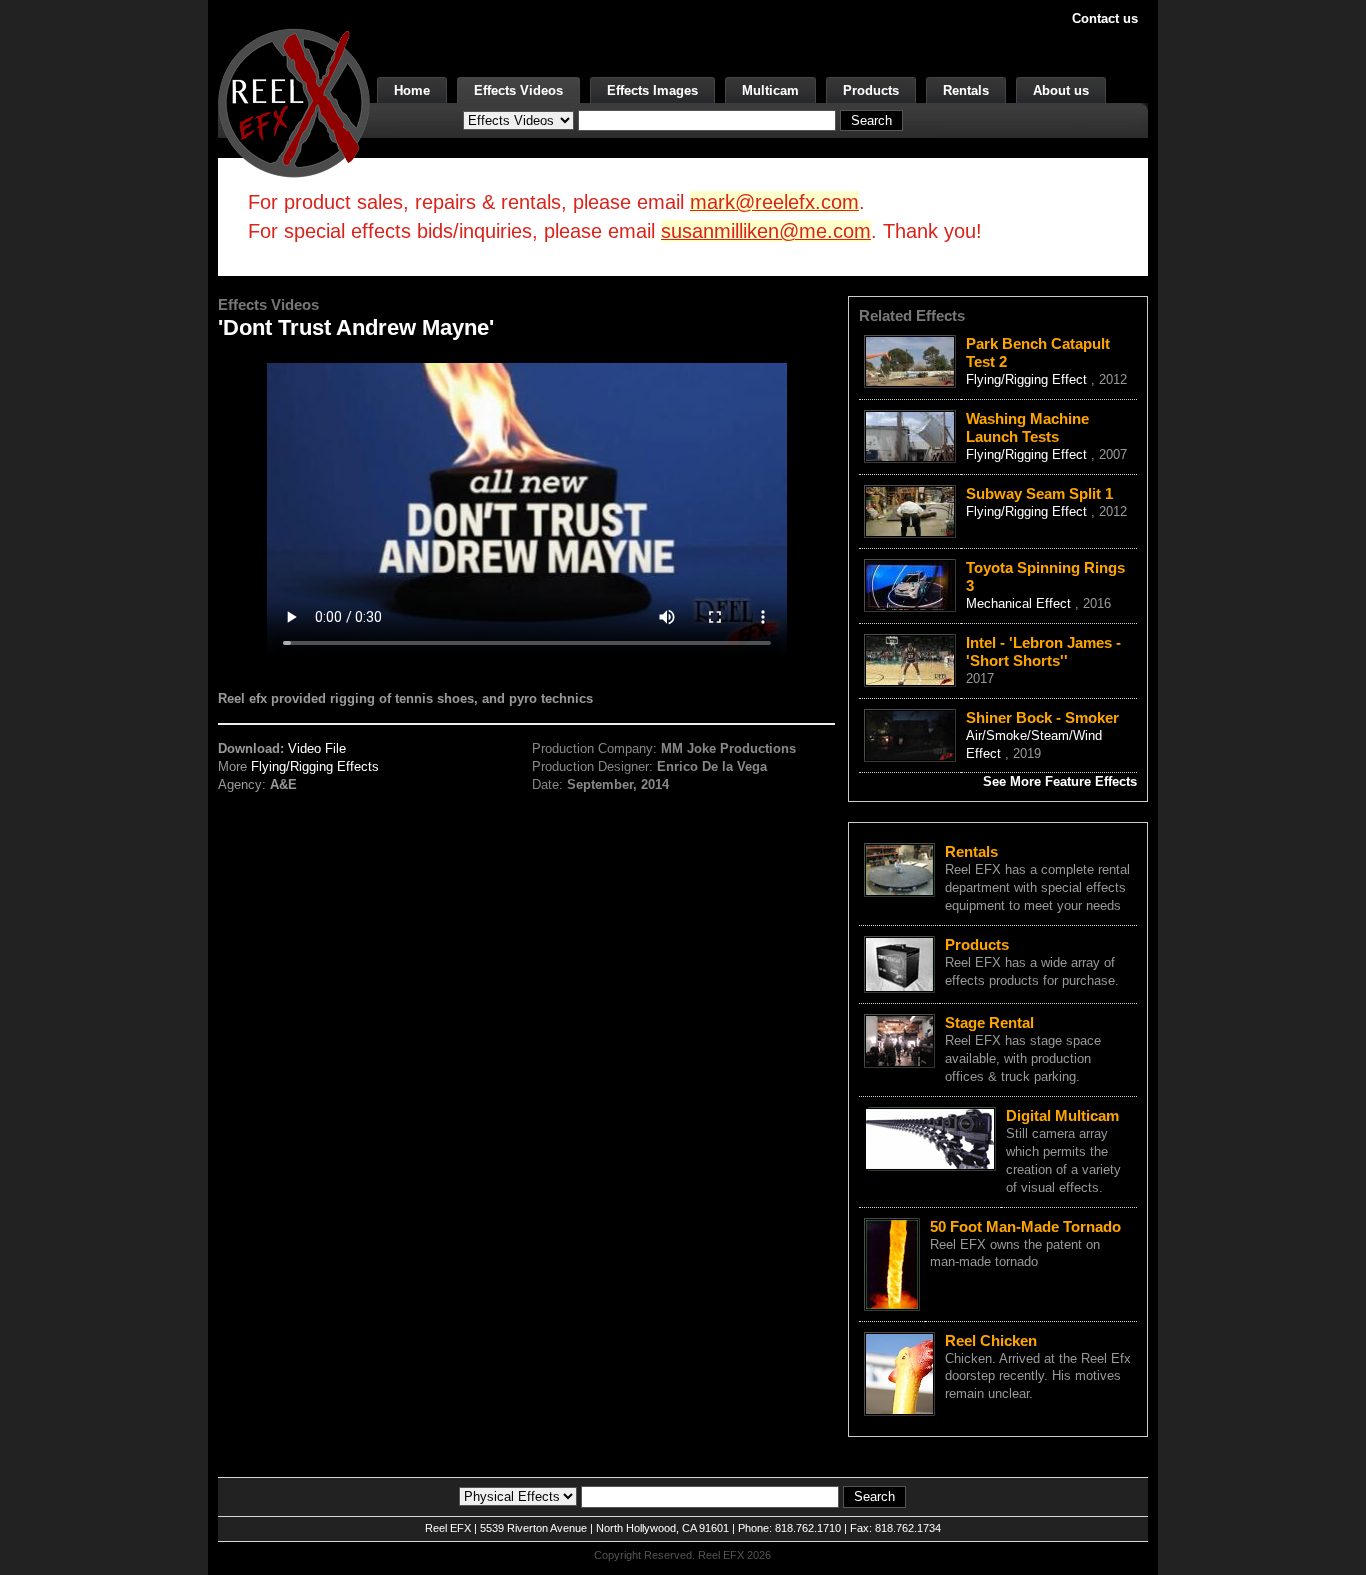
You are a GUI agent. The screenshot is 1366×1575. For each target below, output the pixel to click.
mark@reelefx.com (774, 202)
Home (412, 90)
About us (1061, 90)
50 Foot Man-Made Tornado (1025, 1226)
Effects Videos (518, 90)
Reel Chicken (991, 1340)
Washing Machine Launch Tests (1027, 427)
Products (871, 90)
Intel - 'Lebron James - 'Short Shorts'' (1043, 651)
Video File (317, 748)
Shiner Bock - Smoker (1042, 717)
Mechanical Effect (1020, 603)
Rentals (966, 90)
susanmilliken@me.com (766, 231)
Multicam (770, 90)
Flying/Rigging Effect (1028, 379)
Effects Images (652, 90)
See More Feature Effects (1060, 781)
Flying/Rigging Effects (315, 766)
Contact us (1105, 18)
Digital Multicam (1062, 1115)
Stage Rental (989, 1022)
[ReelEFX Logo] (294, 101)
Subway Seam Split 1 (1039, 493)
